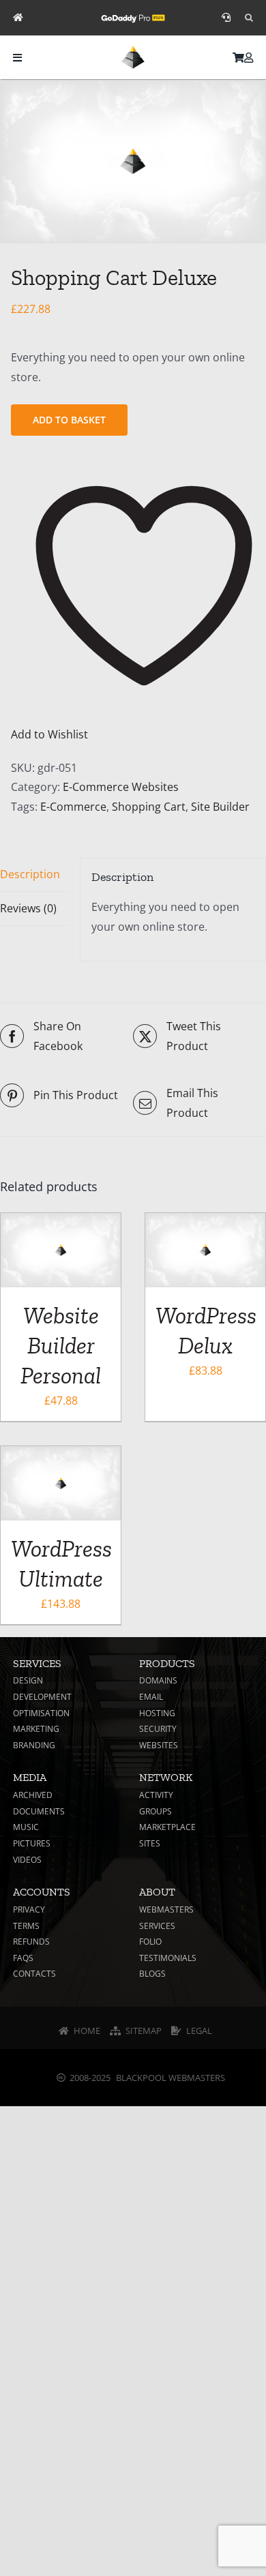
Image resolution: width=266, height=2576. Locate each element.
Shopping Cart (149, 807)
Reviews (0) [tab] (28, 908)
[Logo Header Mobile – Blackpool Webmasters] (133, 51)
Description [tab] (30, 874)
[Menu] (17, 58)
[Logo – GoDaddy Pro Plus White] (133, 16)
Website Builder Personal (61, 1346)
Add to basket (69, 420)
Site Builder (220, 807)
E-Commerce (73, 807)
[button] (249, 18)
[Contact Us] (226, 18)
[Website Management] (18, 18)
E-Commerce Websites (121, 787)
